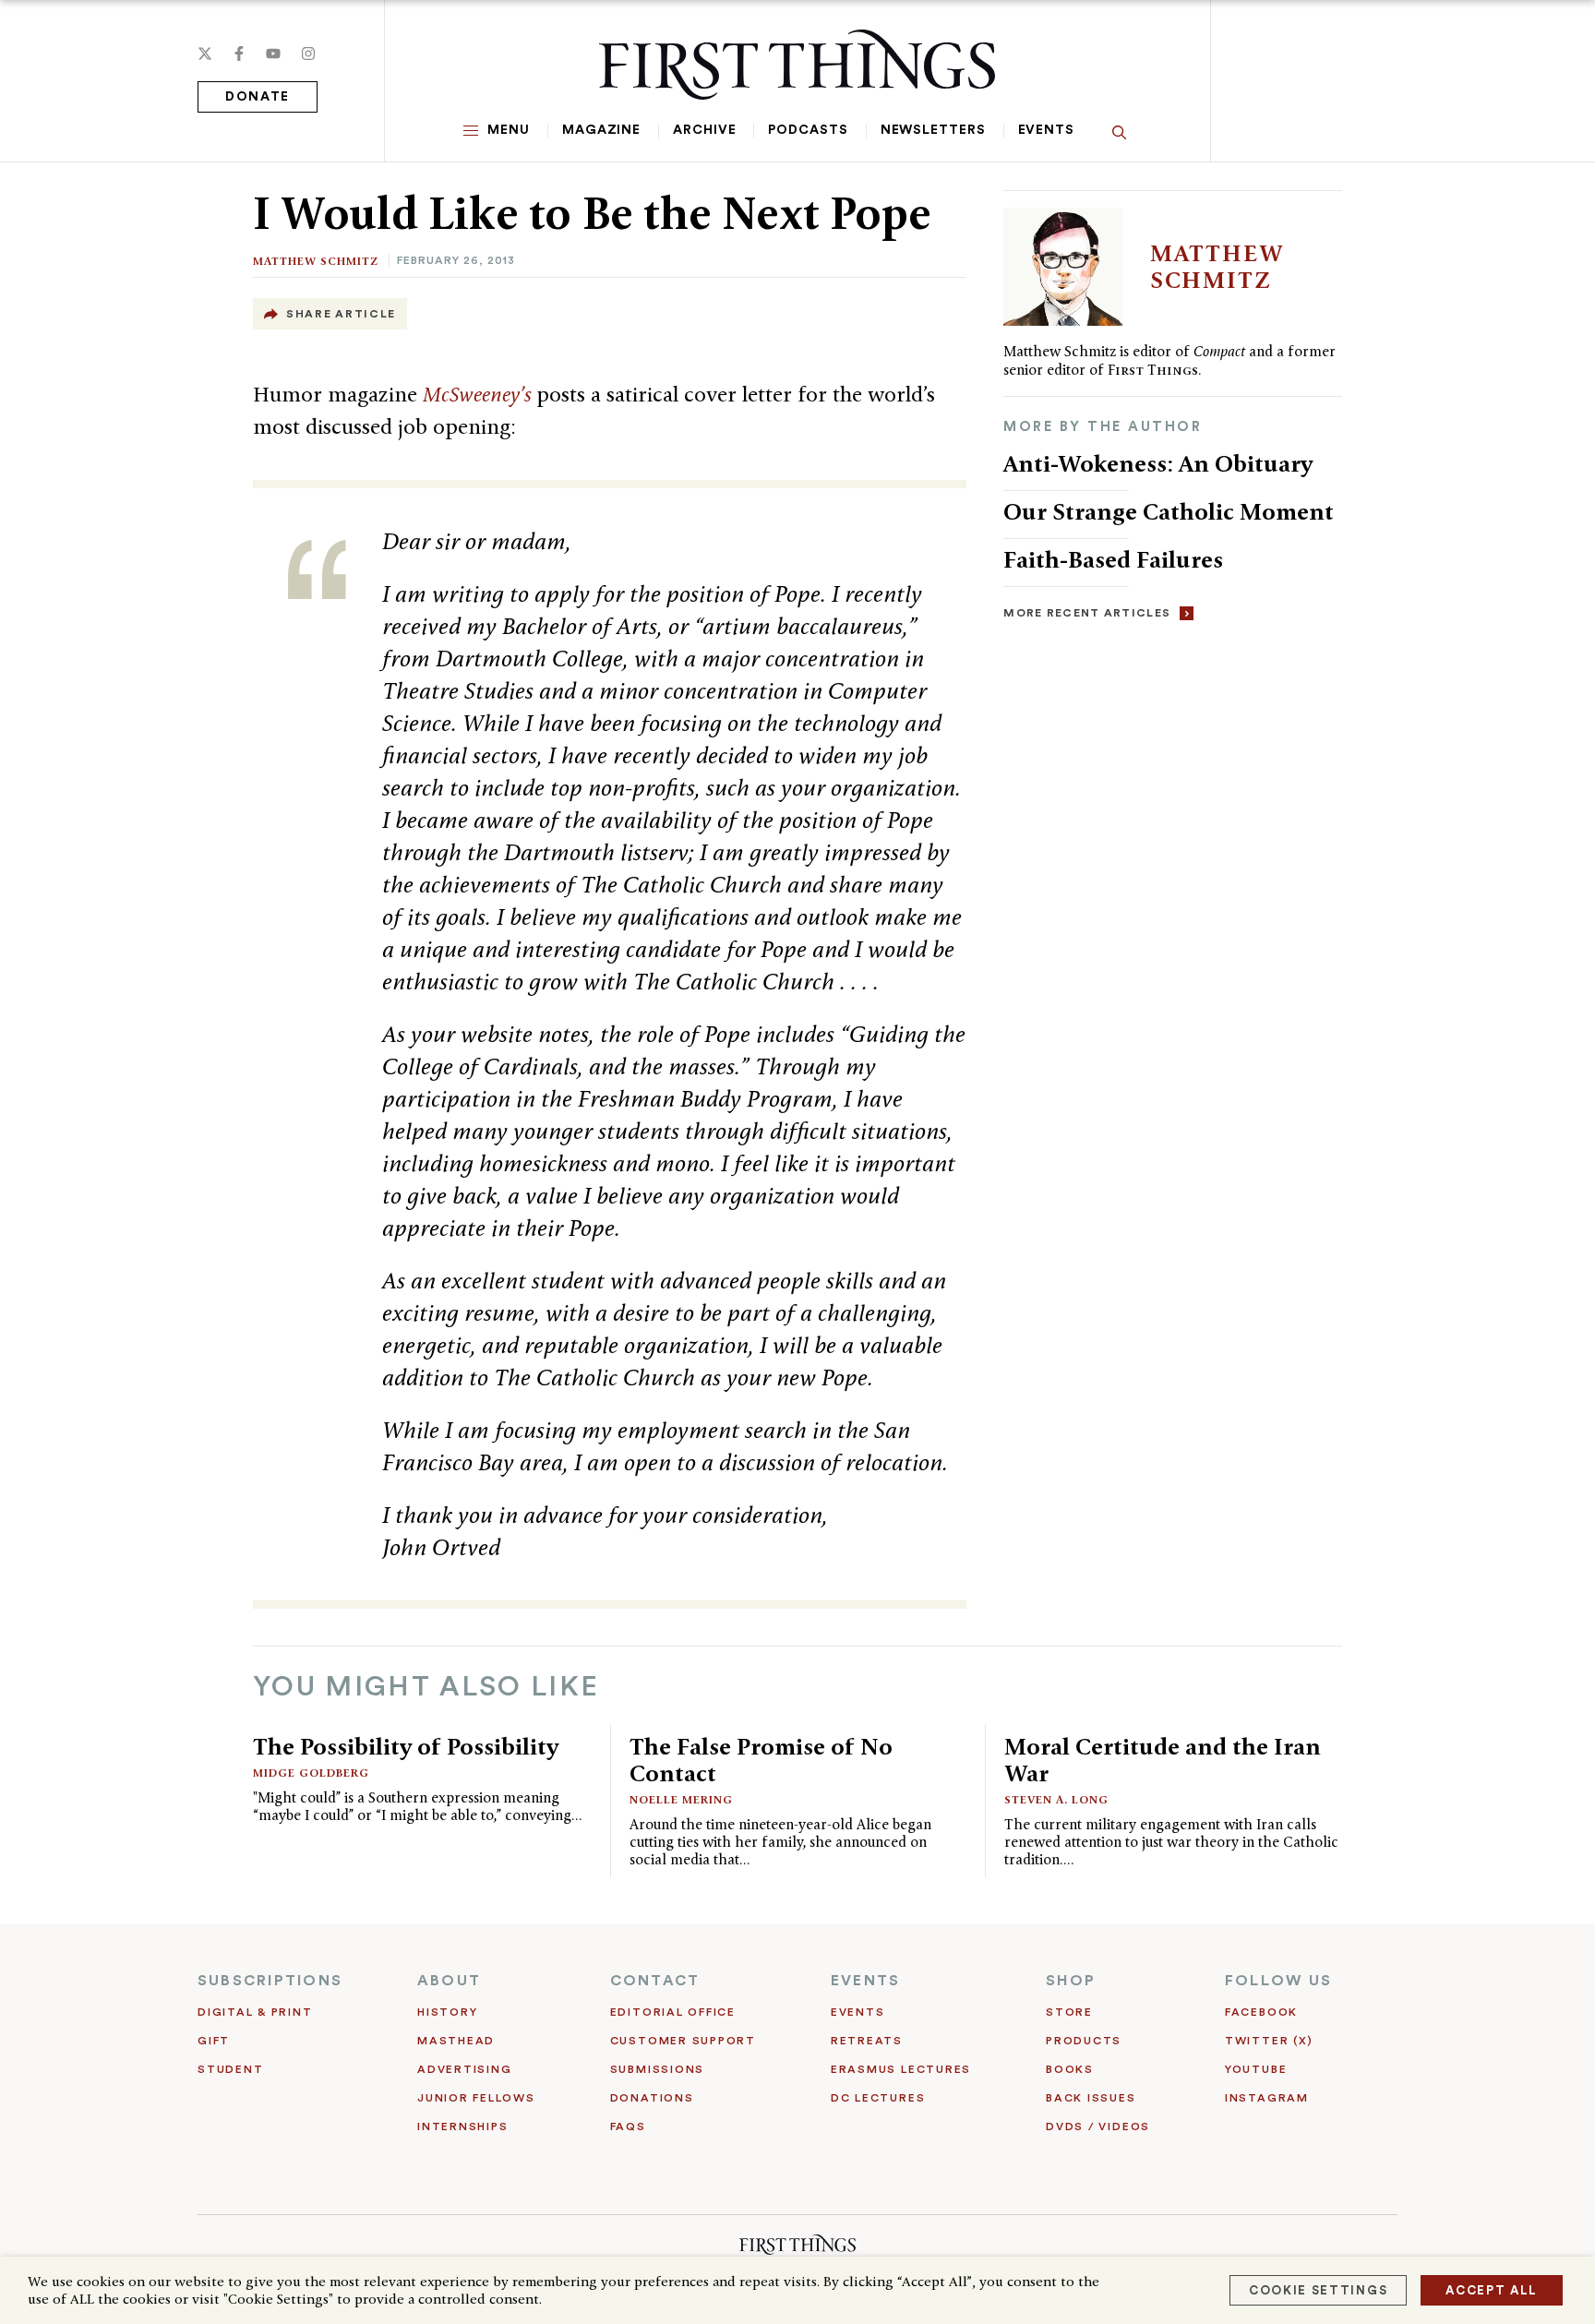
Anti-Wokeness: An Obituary (1158, 463)
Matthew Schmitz (316, 261)
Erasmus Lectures (901, 2069)
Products (1084, 2041)
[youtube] (273, 54)
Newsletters (933, 130)
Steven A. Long (1056, 1799)
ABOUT (449, 1981)
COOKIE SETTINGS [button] (1318, 2290)
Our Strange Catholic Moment (1171, 511)
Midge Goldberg (311, 1773)
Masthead (456, 2041)
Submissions (657, 2069)
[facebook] (239, 54)
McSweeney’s (480, 394)
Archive (704, 130)
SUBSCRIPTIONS (270, 1981)
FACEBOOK (1261, 2012)
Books (1070, 2069)
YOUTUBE (1256, 2069)
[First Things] (797, 65)
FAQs (628, 2126)
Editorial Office (673, 2012)
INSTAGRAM (1267, 2098)
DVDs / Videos (1098, 2126)
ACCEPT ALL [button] (1492, 2290)
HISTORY (447, 2012)
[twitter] (205, 54)
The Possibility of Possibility (406, 1746)
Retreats (867, 2041)
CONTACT (655, 1981)
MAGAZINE (601, 130)
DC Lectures (878, 2098)
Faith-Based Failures (1113, 559)
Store (1069, 2012)
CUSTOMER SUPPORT (683, 2041)
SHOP (1071, 1981)
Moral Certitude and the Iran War (1163, 1760)
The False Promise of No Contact (761, 1760)
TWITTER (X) (1269, 2041)
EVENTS (865, 1981)
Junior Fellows (476, 2098)
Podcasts (808, 130)
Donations (652, 2098)
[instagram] (308, 54)
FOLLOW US (1278, 1981)
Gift (214, 2041)
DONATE (258, 97)
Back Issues (1091, 2098)
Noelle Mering (681, 1799)
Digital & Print (255, 2012)
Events (1046, 130)
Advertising (464, 2069)
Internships (462, 2126)
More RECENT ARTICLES (1087, 613)
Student (230, 2069)
